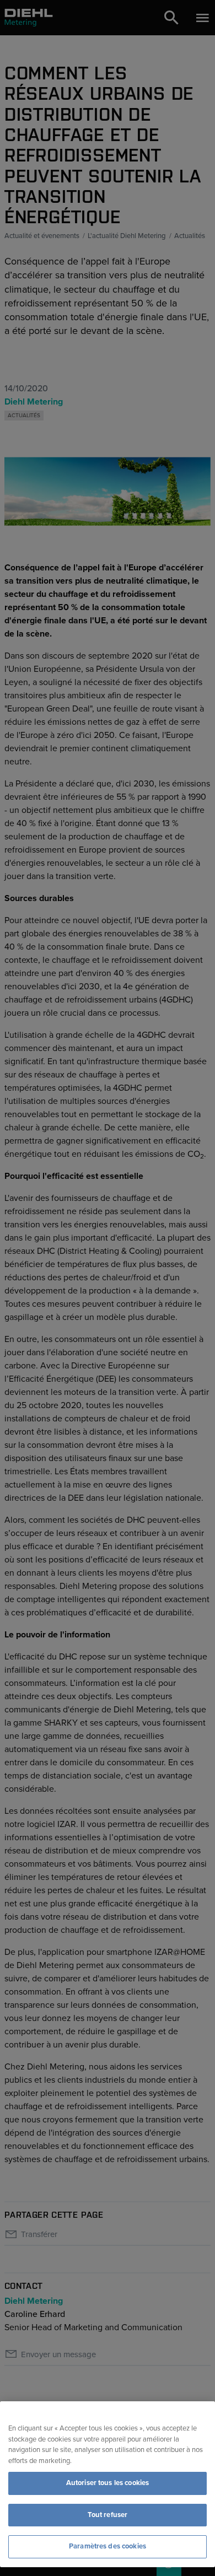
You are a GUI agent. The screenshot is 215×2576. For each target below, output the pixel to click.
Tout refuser (108, 2515)
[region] (108, 2484)
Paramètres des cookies (108, 2546)
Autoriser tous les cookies (108, 2483)
